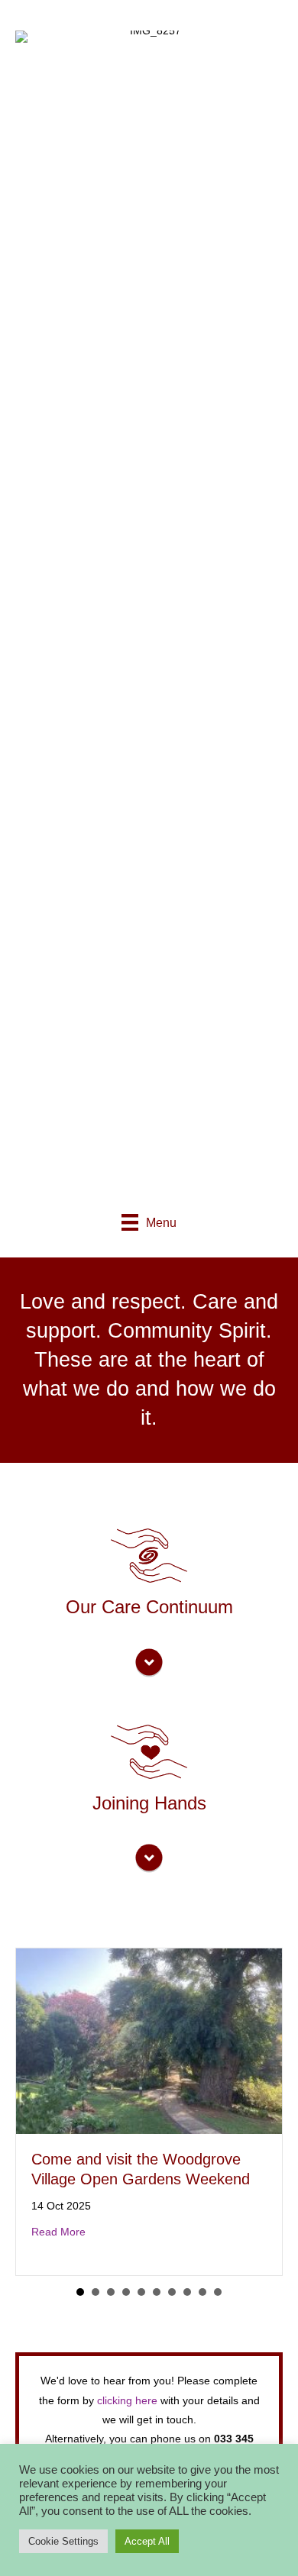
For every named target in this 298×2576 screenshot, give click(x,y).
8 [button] (187, 2292)
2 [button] (96, 2292)
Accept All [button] (147, 2541)
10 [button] (218, 2292)
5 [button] (141, 2292)
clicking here (127, 2400)
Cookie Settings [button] (63, 2541)
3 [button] (111, 2292)
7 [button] (172, 2292)
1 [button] (80, 2292)
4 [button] (126, 2292)
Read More (58, 2232)
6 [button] (157, 2292)
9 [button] (202, 2292)
